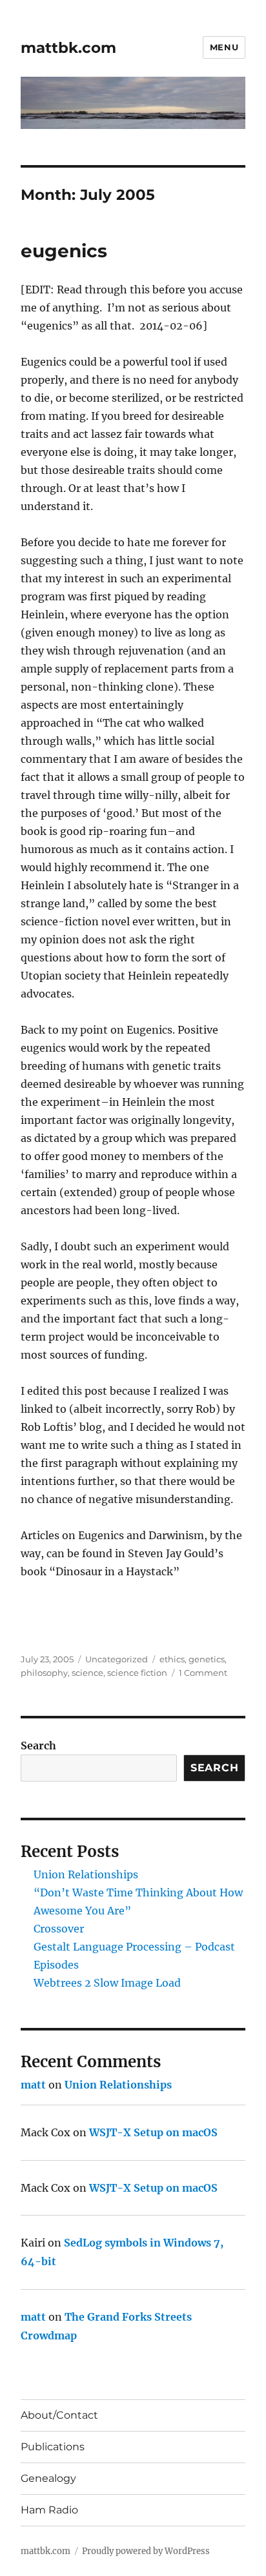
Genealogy (48, 2478)
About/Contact (59, 2415)
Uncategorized (117, 1659)
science (87, 1673)
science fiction (137, 1673)
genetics (207, 1659)
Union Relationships (86, 1874)
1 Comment (203, 1673)
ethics (172, 1659)
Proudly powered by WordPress (146, 2551)
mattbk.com (68, 48)
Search (38, 1745)
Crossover (59, 1929)
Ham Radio (49, 2510)
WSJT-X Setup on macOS (153, 2132)
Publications (53, 2447)
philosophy (44, 1673)
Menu (224, 47)
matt (33, 2085)
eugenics (64, 251)
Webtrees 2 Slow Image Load (107, 1983)
